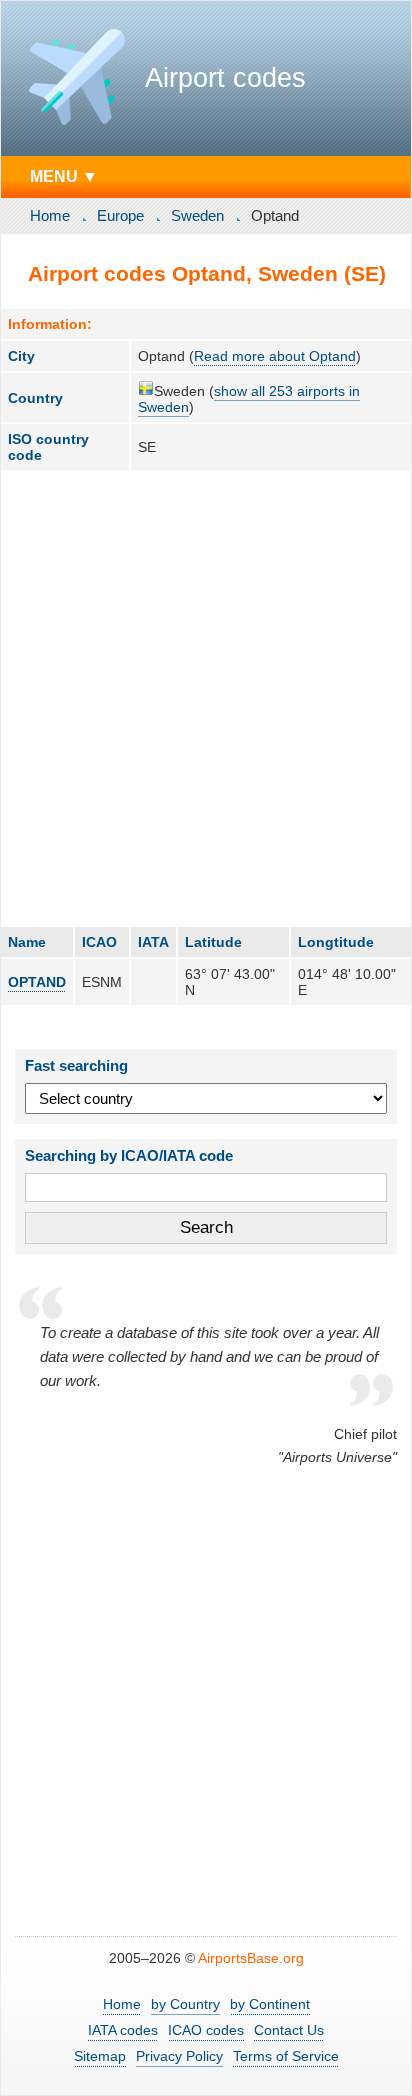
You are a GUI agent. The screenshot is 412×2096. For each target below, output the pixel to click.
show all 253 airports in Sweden (249, 399)
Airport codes (225, 78)
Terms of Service (286, 2056)
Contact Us (289, 2030)
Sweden (197, 215)
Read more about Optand (275, 356)
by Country (185, 2004)
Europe (120, 215)
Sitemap (100, 2056)
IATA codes (123, 2030)
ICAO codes (206, 2030)
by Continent (270, 2004)
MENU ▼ (64, 176)
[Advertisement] (206, 698)
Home (50, 215)
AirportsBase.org (251, 1958)
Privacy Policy (179, 2056)
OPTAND (37, 982)
